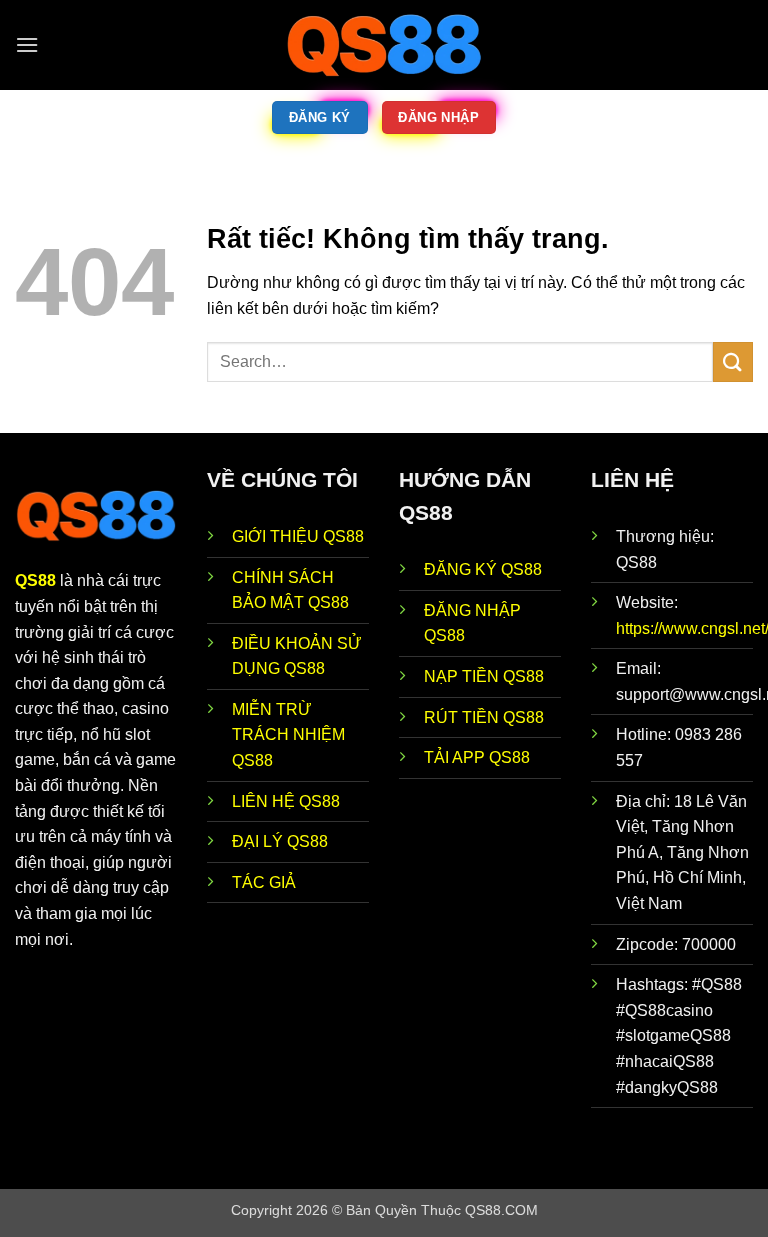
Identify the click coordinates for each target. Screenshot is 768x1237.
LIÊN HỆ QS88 (286, 801)
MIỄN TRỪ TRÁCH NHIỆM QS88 (288, 735)
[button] (27, 44)
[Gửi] (733, 361)
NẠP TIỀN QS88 (484, 676)
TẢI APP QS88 (477, 757)
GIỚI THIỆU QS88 (298, 536)
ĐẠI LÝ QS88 (280, 841)
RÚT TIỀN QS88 (484, 717)
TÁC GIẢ (264, 882)
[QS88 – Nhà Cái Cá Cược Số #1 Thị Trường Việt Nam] (384, 45)
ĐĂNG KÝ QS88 (483, 569)
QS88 (35, 580)
